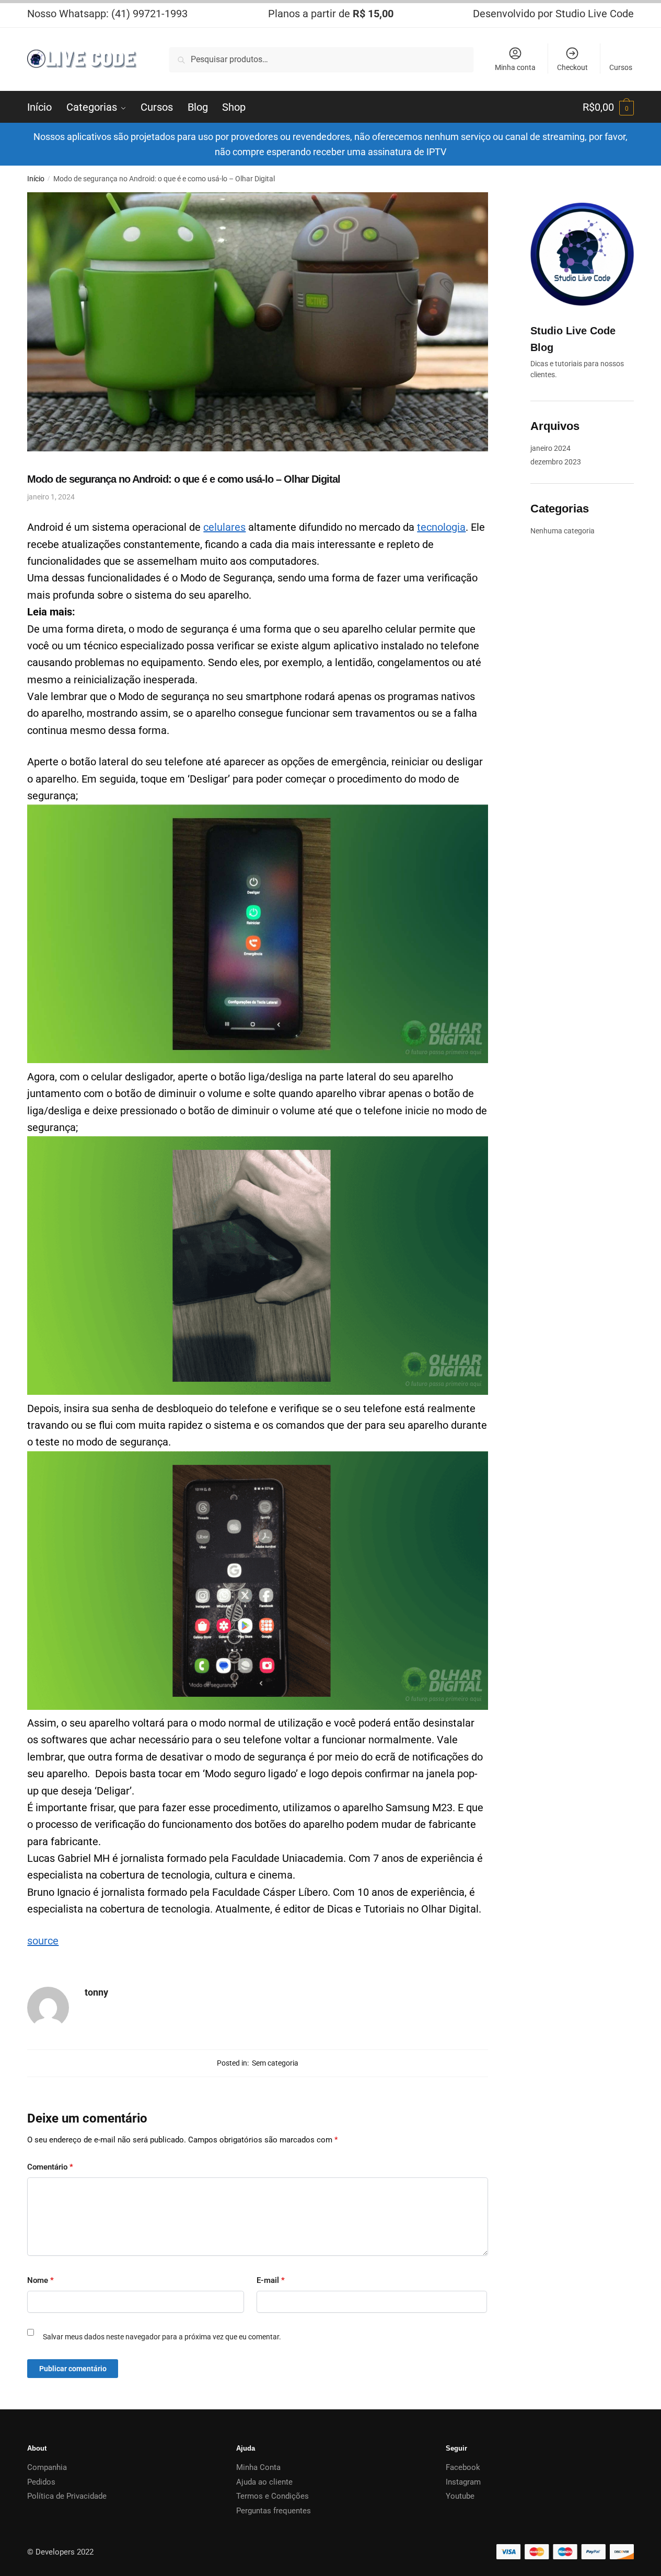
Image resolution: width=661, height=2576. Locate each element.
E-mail (271, 2280)
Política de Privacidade (67, 2496)
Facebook (463, 2467)
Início (36, 179)
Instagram (463, 2482)
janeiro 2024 (550, 448)
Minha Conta (258, 2467)
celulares (224, 527)
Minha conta (515, 67)
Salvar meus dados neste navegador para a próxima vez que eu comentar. (162, 2337)
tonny (96, 1992)
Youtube (460, 2496)
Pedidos (41, 2482)
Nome (40, 2280)
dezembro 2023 (556, 462)
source (43, 1941)
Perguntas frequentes (274, 2511)
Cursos (621, 67)
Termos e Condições (272, 2496)
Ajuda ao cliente (264, 2482)
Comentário (50, 2167)
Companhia (47, 2467)
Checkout (572, 67)
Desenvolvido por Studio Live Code (553, 14)
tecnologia (441, 527)
